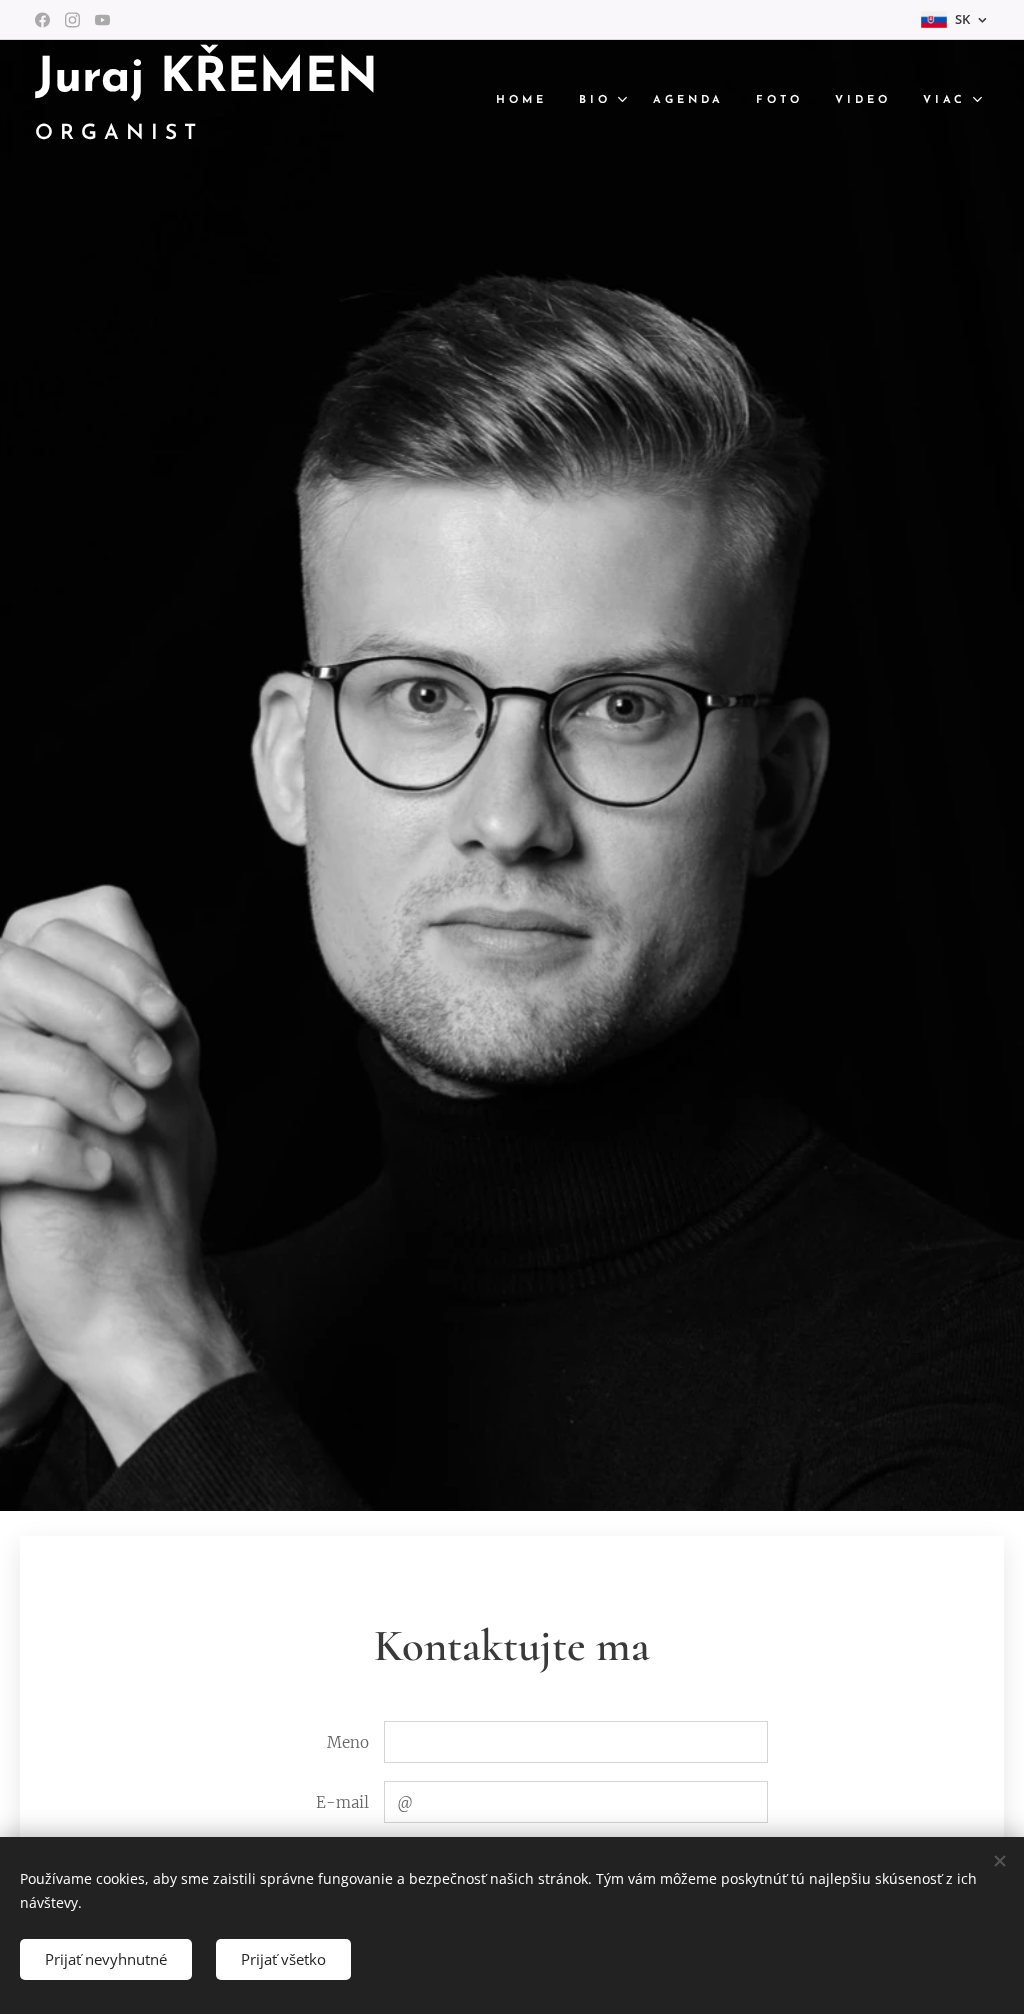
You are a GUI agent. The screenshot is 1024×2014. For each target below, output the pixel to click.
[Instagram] (72, 20)
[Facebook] (42, 20)
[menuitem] (527, 101)
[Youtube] (102, 20)
